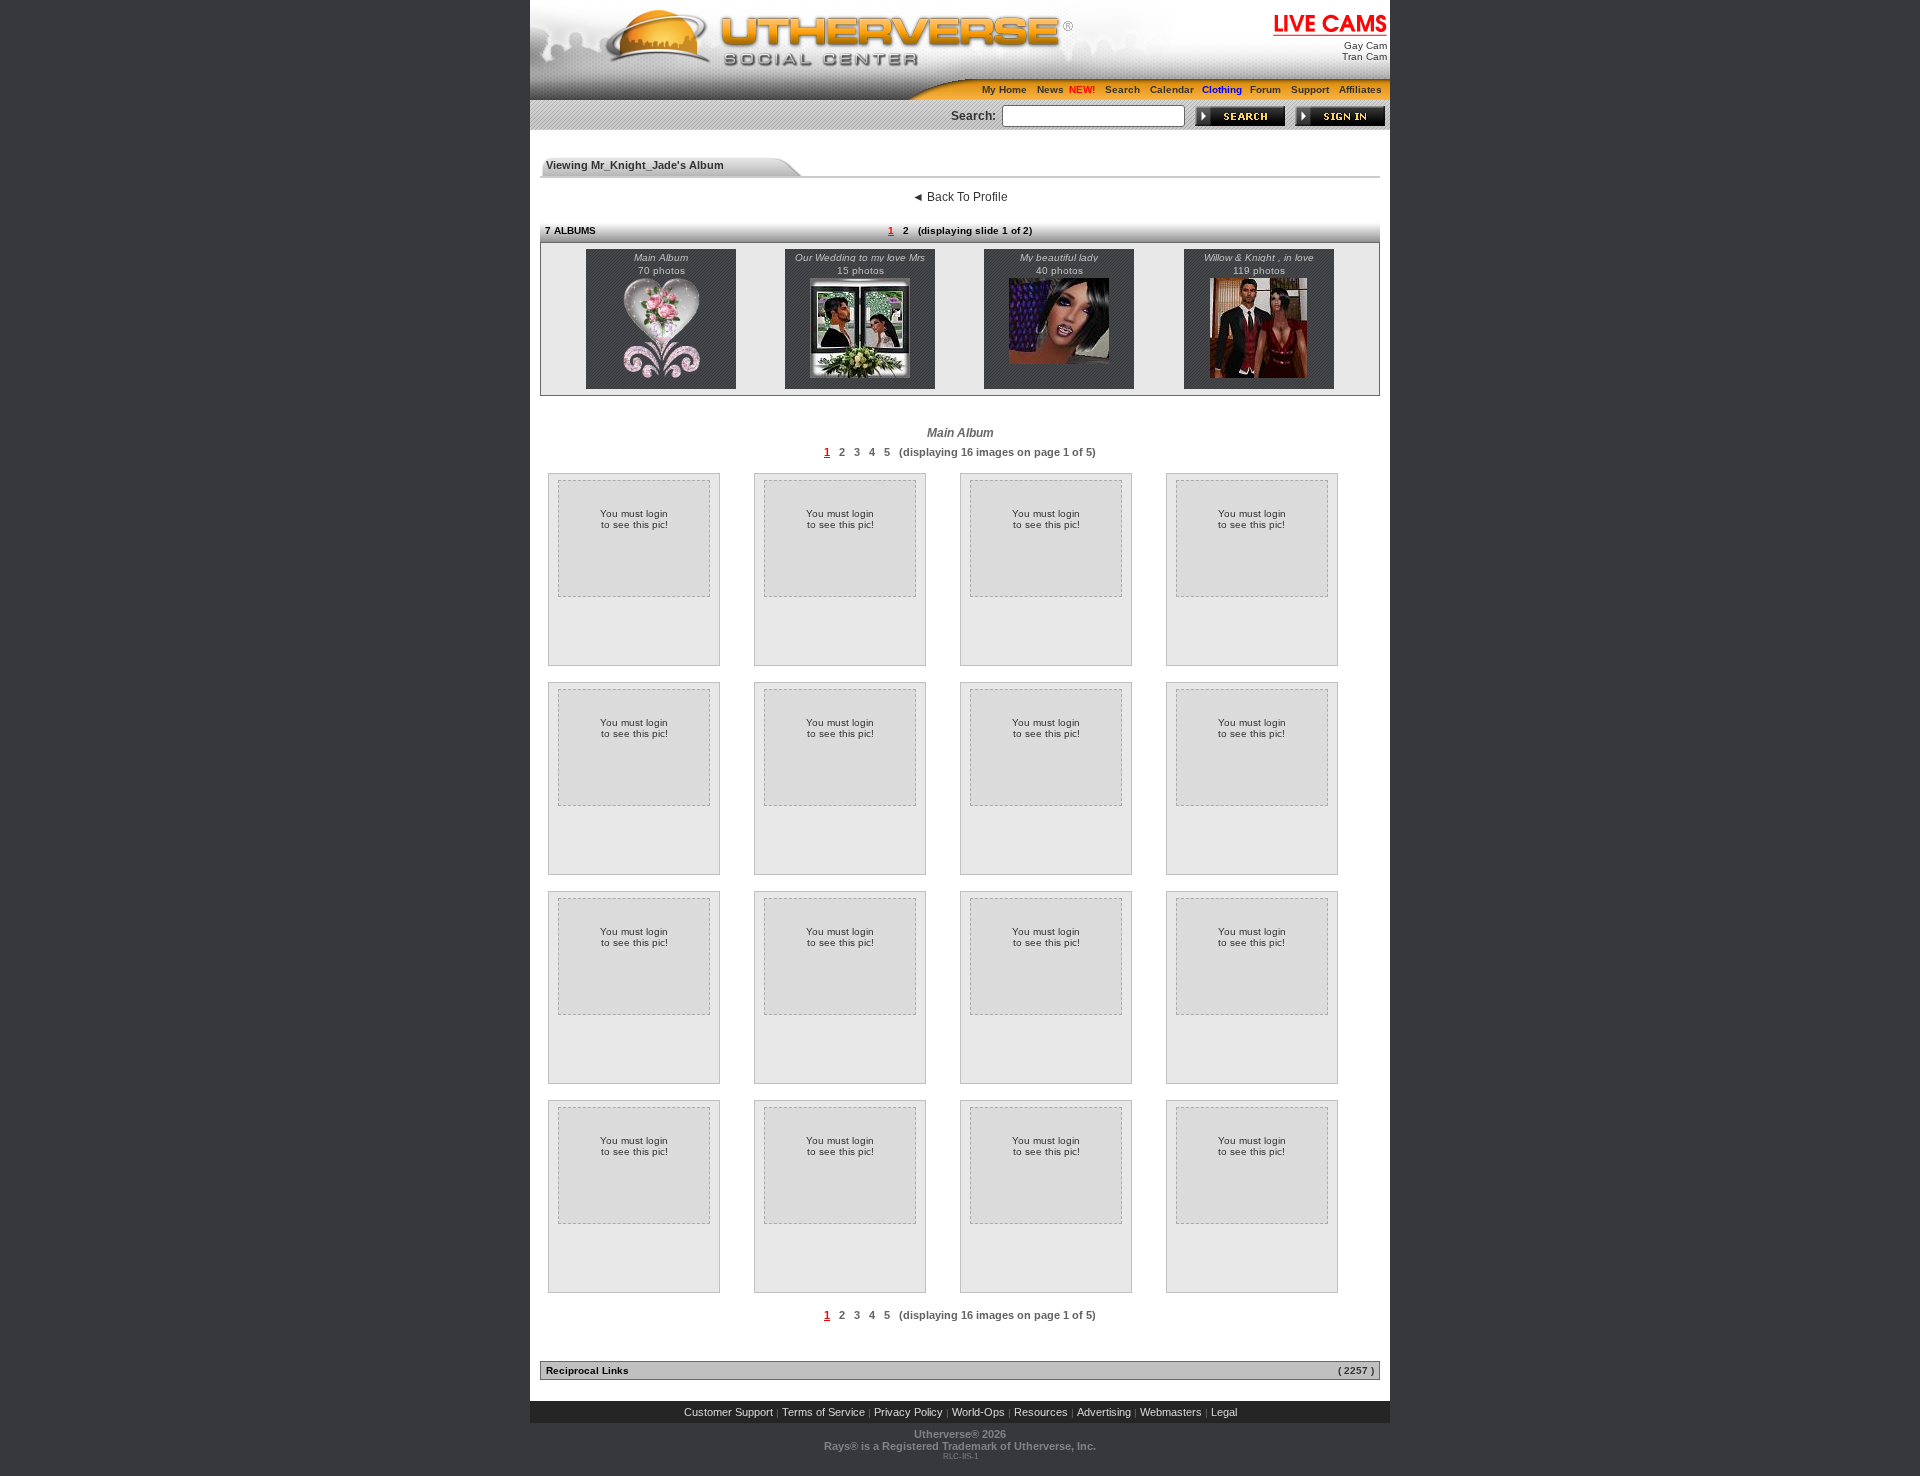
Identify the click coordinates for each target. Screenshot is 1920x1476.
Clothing (1222, 89)
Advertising (1104, 1412)
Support (1310, 89)
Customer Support (728, 1412)
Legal (1224, 1412)
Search (1122, 89)
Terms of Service (823, 1412)
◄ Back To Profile (960, 197)
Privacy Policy (908, 1412)
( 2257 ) (1356, 1370)
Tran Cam (1364, 56)
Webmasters (1171, 1412)
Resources (1041, 1412)
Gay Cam (1365, 45)
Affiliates (1360, 89)
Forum (1265, 89)
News (1050, 89)
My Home (1004, 89)
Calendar (1172, 89)
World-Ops (978, 1412)
